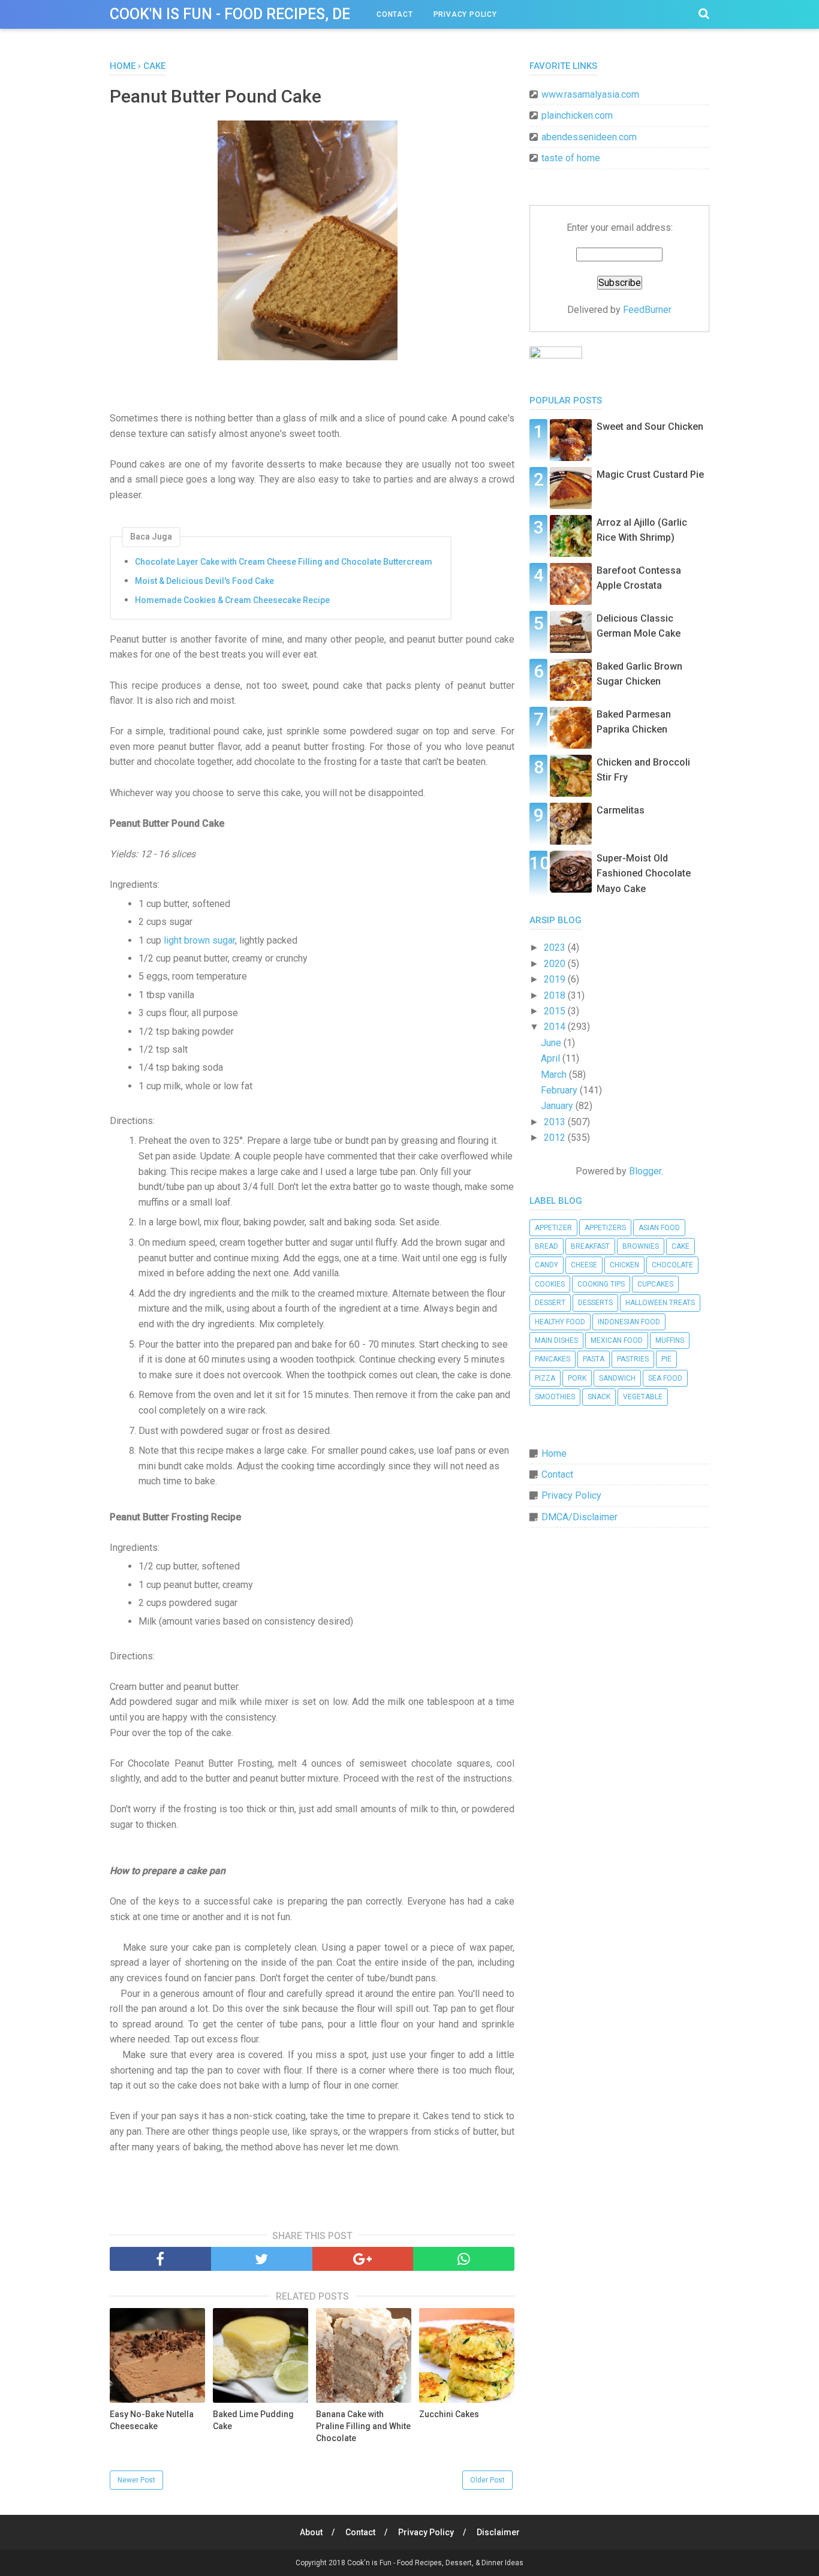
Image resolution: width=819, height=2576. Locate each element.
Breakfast (590, 1246)
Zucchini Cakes (449, 2414)
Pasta (594, 1359)
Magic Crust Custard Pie (650, 474)
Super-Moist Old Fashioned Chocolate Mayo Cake (644, 873)
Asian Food (659, 1228)
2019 (556, 979)
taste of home (571, 158)
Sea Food (665, 1378)
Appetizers (605, 1228)
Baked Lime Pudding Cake (253, 2420)
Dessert (550, 1303)
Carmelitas (621, 810)
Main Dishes (556, 1340)
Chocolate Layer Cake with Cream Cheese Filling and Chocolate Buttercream (284, 562)
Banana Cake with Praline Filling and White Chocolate (363, 2426)
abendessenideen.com (589, 137)
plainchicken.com (577, 115)
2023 (556, 947)
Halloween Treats (660, 1303)
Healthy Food (560, 1322)
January (558, 1106)
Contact (395, 14)
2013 (556, 1122)
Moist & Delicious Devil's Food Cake (204, 581)
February (560, 1090)
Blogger (645, 1171)
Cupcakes (655, 1284)
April (552, 1058)
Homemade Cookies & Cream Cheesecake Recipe (232, 600)
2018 (556, 995)
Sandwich (617, 1378)
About (311, 2532)
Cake (681, 1246)
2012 (556, 1138)
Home (554, 1453)
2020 (556, 964)
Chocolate (672, 1265)
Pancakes (552, 1359)
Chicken (624, 1265)
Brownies (641, 1246)
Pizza (545, 1378)
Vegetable (643, 1397)
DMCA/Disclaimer (579, 1517)
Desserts (595, 1303)
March (555, 1075)
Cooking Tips (601, 1284)
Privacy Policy (465, 14)
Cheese (584, 1265)
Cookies (550, 1284)
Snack (599, 1397)
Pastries (633, 1359)
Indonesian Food (629, 1322)
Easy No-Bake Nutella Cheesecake (152, 2420)
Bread (546, 1246)
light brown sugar (199, 940)
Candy (546, 1265)
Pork (577, 1378)
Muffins (670, 1340)
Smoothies (555, 1397)
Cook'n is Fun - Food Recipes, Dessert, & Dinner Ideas (311, 14)
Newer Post (136, 2480)
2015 (556, 1011)
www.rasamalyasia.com (590, 94)
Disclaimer (498, 2532)
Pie (666, 1359)
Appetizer (553, 1228)
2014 (556, 1027)
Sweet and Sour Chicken (650, 427)
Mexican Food (617, 1340)
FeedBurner (647, 310)
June (552, 1043)
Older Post (487, 2480)
